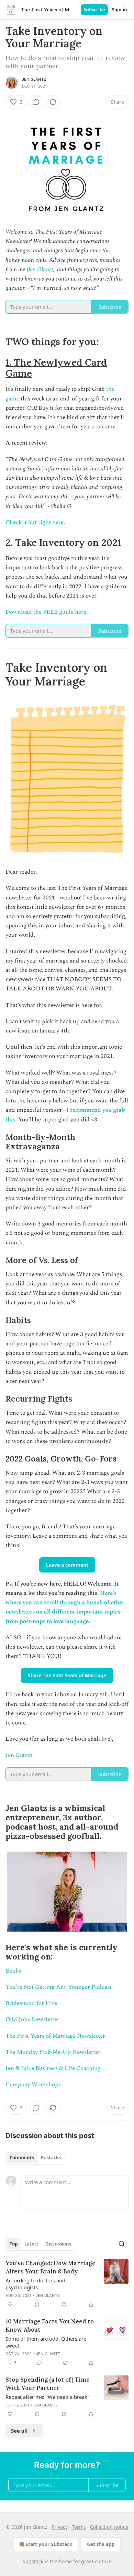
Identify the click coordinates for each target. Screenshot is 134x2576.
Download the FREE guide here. (47, 612)
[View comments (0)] (36, 102)
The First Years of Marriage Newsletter (55, 2036)
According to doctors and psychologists (35, 2284)
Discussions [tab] (58, 2244)
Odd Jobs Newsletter (32, 2019)
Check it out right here (35, 522)
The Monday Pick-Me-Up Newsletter (53, 2052)
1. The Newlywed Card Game (56, 368)
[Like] (10, 2304)
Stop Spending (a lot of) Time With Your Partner (48, 2384)
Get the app (101, 2544)
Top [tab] (14, 2244)
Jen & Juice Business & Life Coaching (53, 2068)
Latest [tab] (31, 2244)
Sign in (120, 10)
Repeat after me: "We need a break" (47, 2397)
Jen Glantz (34, 79)
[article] (67, 2284)
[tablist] (35, 2158)
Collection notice (109, 2527)
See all (19, 2431)
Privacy (60, 2527)
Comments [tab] (22, 2158)
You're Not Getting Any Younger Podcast (59, 1987)
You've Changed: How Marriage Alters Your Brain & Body (51, 2267)
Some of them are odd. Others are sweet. (46, 2342)
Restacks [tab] (51, 2158)
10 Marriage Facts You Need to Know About (50, 2325)
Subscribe (94, 10)
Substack (33, 2561)
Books (13, 1971)
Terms (79, 2527)
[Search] (122, 2244)
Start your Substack (49, 2544)
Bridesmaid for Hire (31, 2003)
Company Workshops (33, 2085)
